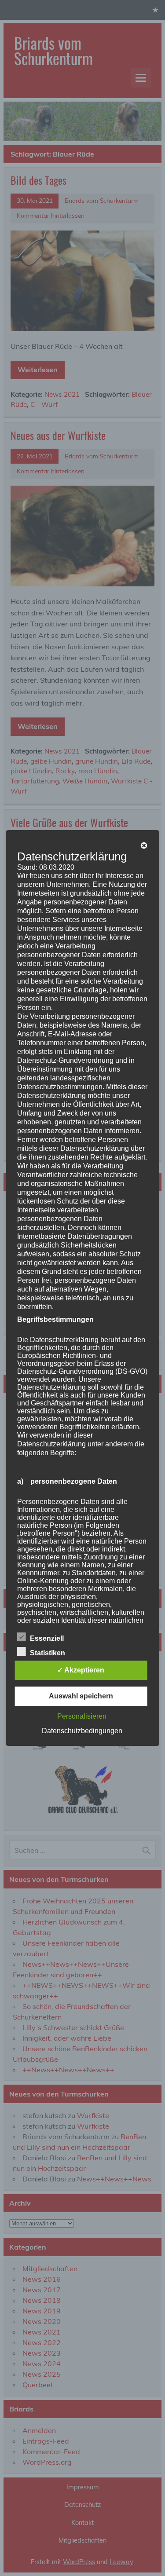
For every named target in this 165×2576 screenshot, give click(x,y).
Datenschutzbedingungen (82, 1731)
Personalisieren (82, 1716)
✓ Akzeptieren (81, 1670)
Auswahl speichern (81, 1696)
